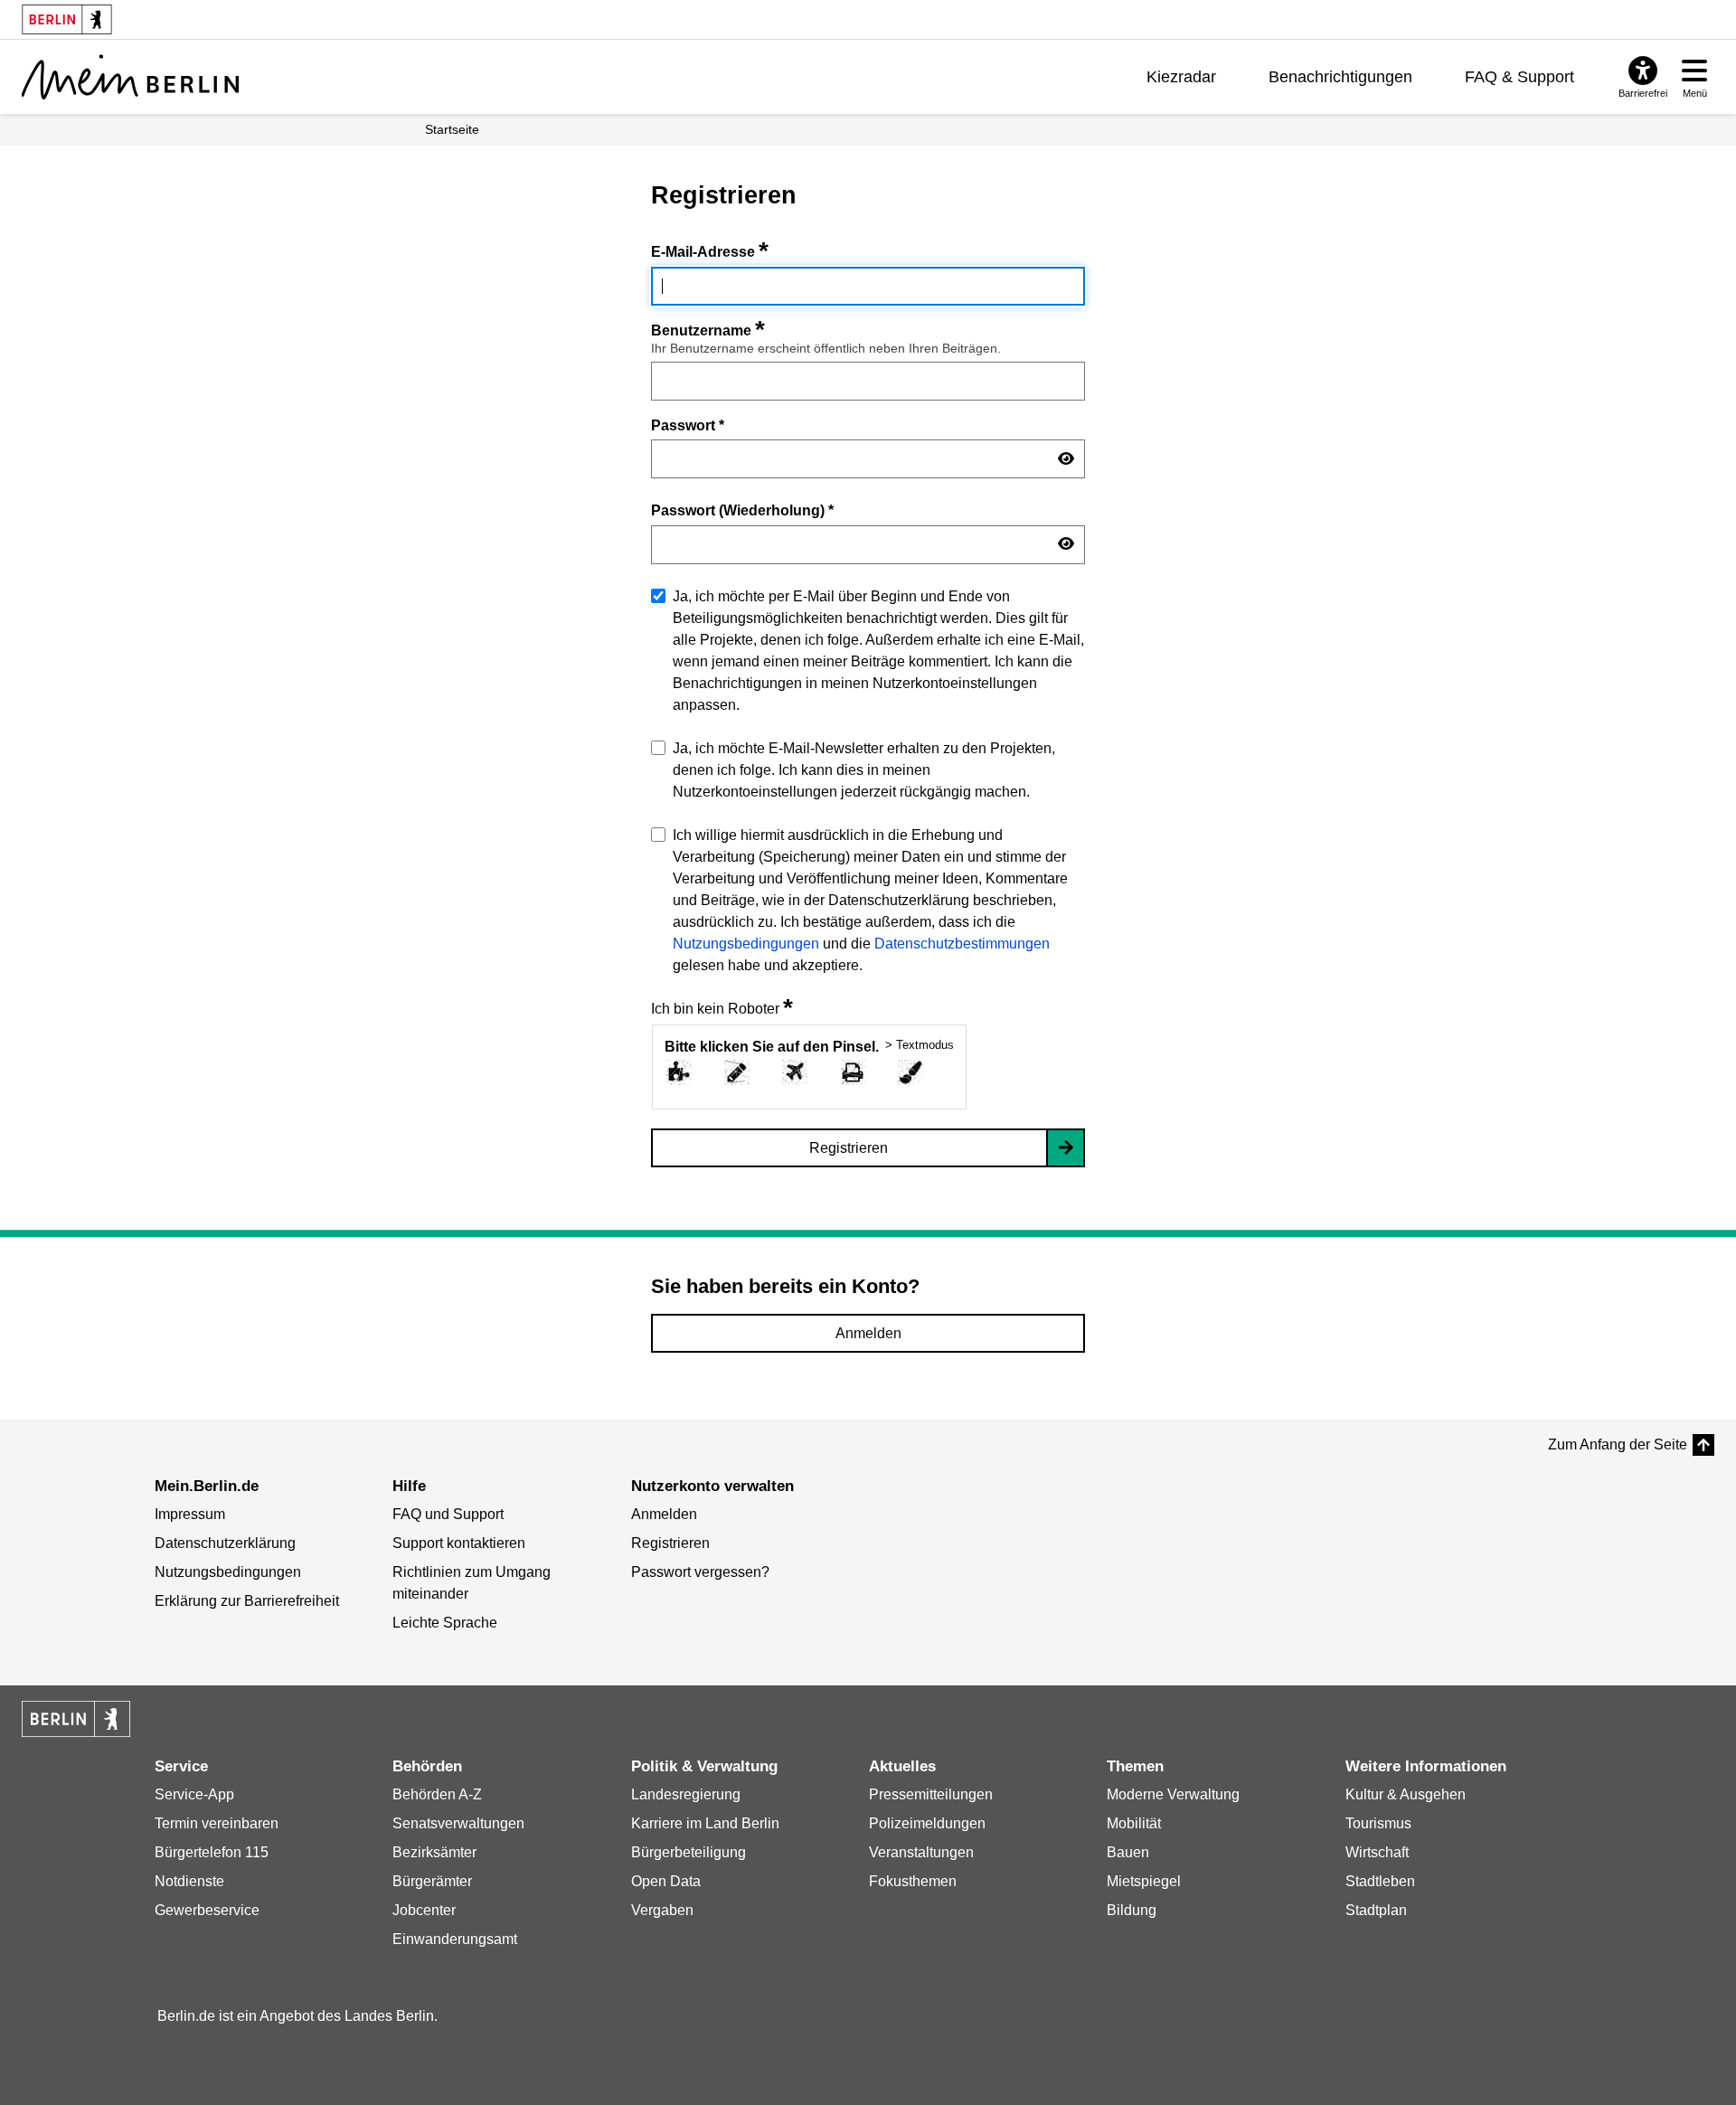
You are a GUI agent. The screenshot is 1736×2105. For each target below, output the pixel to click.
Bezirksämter (434, 1852)
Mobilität (1134, 1823)
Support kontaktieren (459, 1543)
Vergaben (662, 1910)
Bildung (1132, 1910)
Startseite (452, 129)
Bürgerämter (432, 1881)
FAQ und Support (448, 1514)
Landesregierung (686, 1794)
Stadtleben (1380, 1881)
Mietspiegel (1144, 1881)
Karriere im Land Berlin (705, 1823)
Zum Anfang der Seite (1618, 1444)
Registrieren (849, 1148)
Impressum (190, 1514)
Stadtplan (1376, 1910)
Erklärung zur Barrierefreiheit (247, 1601)
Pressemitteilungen (931, 1794)
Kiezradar (1181, 77)
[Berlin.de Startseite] (76, 1719)
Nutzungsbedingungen (746, 944)
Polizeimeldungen (927, 1823)
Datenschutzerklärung (225, 1543)
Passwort (688, 425)
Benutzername (708, 330)
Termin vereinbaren (217, 1823)
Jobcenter (424, 1910)
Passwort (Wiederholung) (742, 510)
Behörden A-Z (437, 1794)
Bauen (1128, 1852)
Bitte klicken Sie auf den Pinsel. (772, 1047)
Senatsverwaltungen (458, 1823)
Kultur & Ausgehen (1406, 1794)
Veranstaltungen (921, 1852)
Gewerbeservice (207, 1910)
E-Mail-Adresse (710, 252)
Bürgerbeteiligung (689, 1852)
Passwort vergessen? (700, 1572)
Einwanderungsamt (455, 1939)
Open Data (666, 1881)
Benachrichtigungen (1340, 77)
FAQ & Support (1519, 77)
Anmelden (868, 1333)
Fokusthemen (913, 1881)
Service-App (194, 1794)
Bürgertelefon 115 (212, 1852)
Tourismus (1378, 1823)
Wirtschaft (1377, 1852)
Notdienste (189, 1881)
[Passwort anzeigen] (1066, 459)
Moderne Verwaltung (1173, 1794)
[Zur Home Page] (130, 77)
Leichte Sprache (445, 1623)
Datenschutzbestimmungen (962, 944)
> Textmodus (920, 1045)
